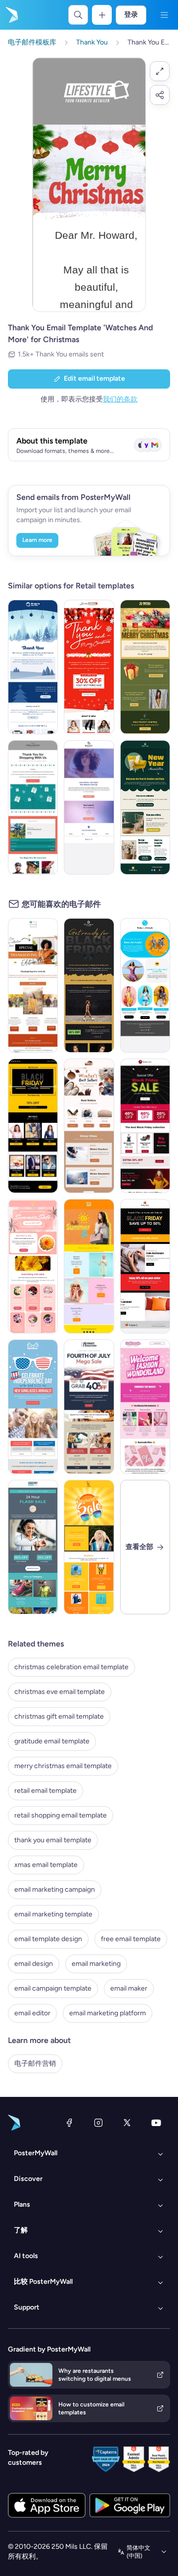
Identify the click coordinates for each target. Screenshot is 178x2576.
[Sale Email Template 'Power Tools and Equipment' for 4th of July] (89, 1407)
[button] (160, 71)
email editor (32, 2013)
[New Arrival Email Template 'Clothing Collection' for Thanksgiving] (33, 985)
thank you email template (53, 1840)
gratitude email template (52, 1741)
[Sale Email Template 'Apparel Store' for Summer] (89, 1547)
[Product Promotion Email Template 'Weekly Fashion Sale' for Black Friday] (33, 1126)
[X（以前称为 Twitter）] (127, 2123)
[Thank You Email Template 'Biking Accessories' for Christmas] (33, 807)
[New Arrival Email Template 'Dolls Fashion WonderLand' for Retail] (145, 1407)
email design (34, 1964)
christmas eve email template (60, 1692)
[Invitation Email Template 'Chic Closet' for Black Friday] (89, 985)
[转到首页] (11, 15)
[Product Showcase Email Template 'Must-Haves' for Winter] (89, 1126)
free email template (131, 1939)
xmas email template (46, 1865)
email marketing (96, 1964)
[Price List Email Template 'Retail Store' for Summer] (89, 1266)
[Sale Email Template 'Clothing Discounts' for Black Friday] (145, 1266)
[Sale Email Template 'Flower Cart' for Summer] (33, 1266)
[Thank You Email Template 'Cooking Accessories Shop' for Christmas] (33, 667)
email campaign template (53, 1988)
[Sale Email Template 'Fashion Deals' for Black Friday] (145, 1126)
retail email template (45, 1791)
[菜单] (164, 15)
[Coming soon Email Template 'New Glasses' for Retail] (89, 807)
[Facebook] (69, 2123)
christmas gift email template (59, 1716)
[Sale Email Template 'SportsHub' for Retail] (33, 1547)
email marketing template (53, 1914)
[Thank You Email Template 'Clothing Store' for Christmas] (89, 667)
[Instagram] (98, 2123)
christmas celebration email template (71, 1667)
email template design (48, 1939)
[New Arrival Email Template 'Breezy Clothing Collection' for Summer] (145, 985)
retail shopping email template (61, 1815)
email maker (129, 1988)
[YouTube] (156, 2123)
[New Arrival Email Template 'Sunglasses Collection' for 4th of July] (33, 1407)
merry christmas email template (63, 1766)
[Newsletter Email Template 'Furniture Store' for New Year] (145, 807)
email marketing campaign (55, 1889)
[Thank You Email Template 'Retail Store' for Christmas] (145, 667)
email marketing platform (108, 2013)
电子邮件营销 (35, 2064)
